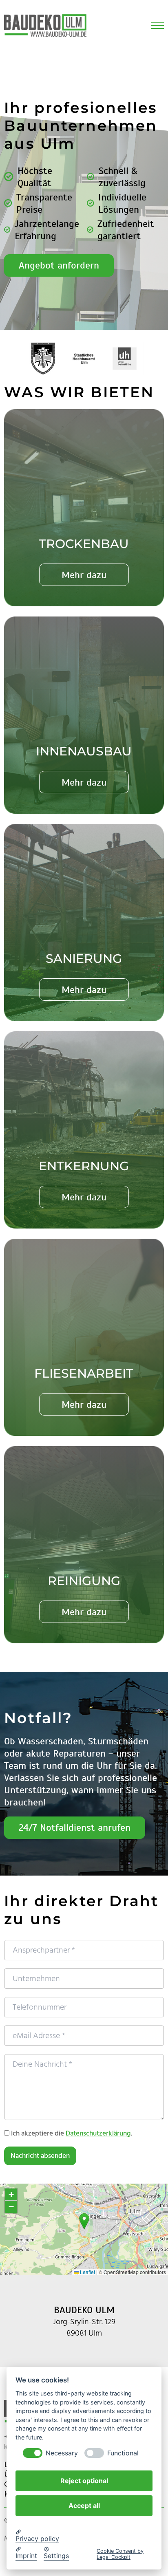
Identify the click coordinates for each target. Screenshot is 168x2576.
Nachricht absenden (40, 2156)
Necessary (62, 2453)
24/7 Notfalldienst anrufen (75, 1827)
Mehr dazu (84, 575)
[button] (84, 2221)
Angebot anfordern (59, 265)
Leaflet (87, 2272)
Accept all (84, 2506)
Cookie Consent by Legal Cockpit (120, 2554)
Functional (123, 2453)
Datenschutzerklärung (98, 2133)
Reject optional (84, 2481)
